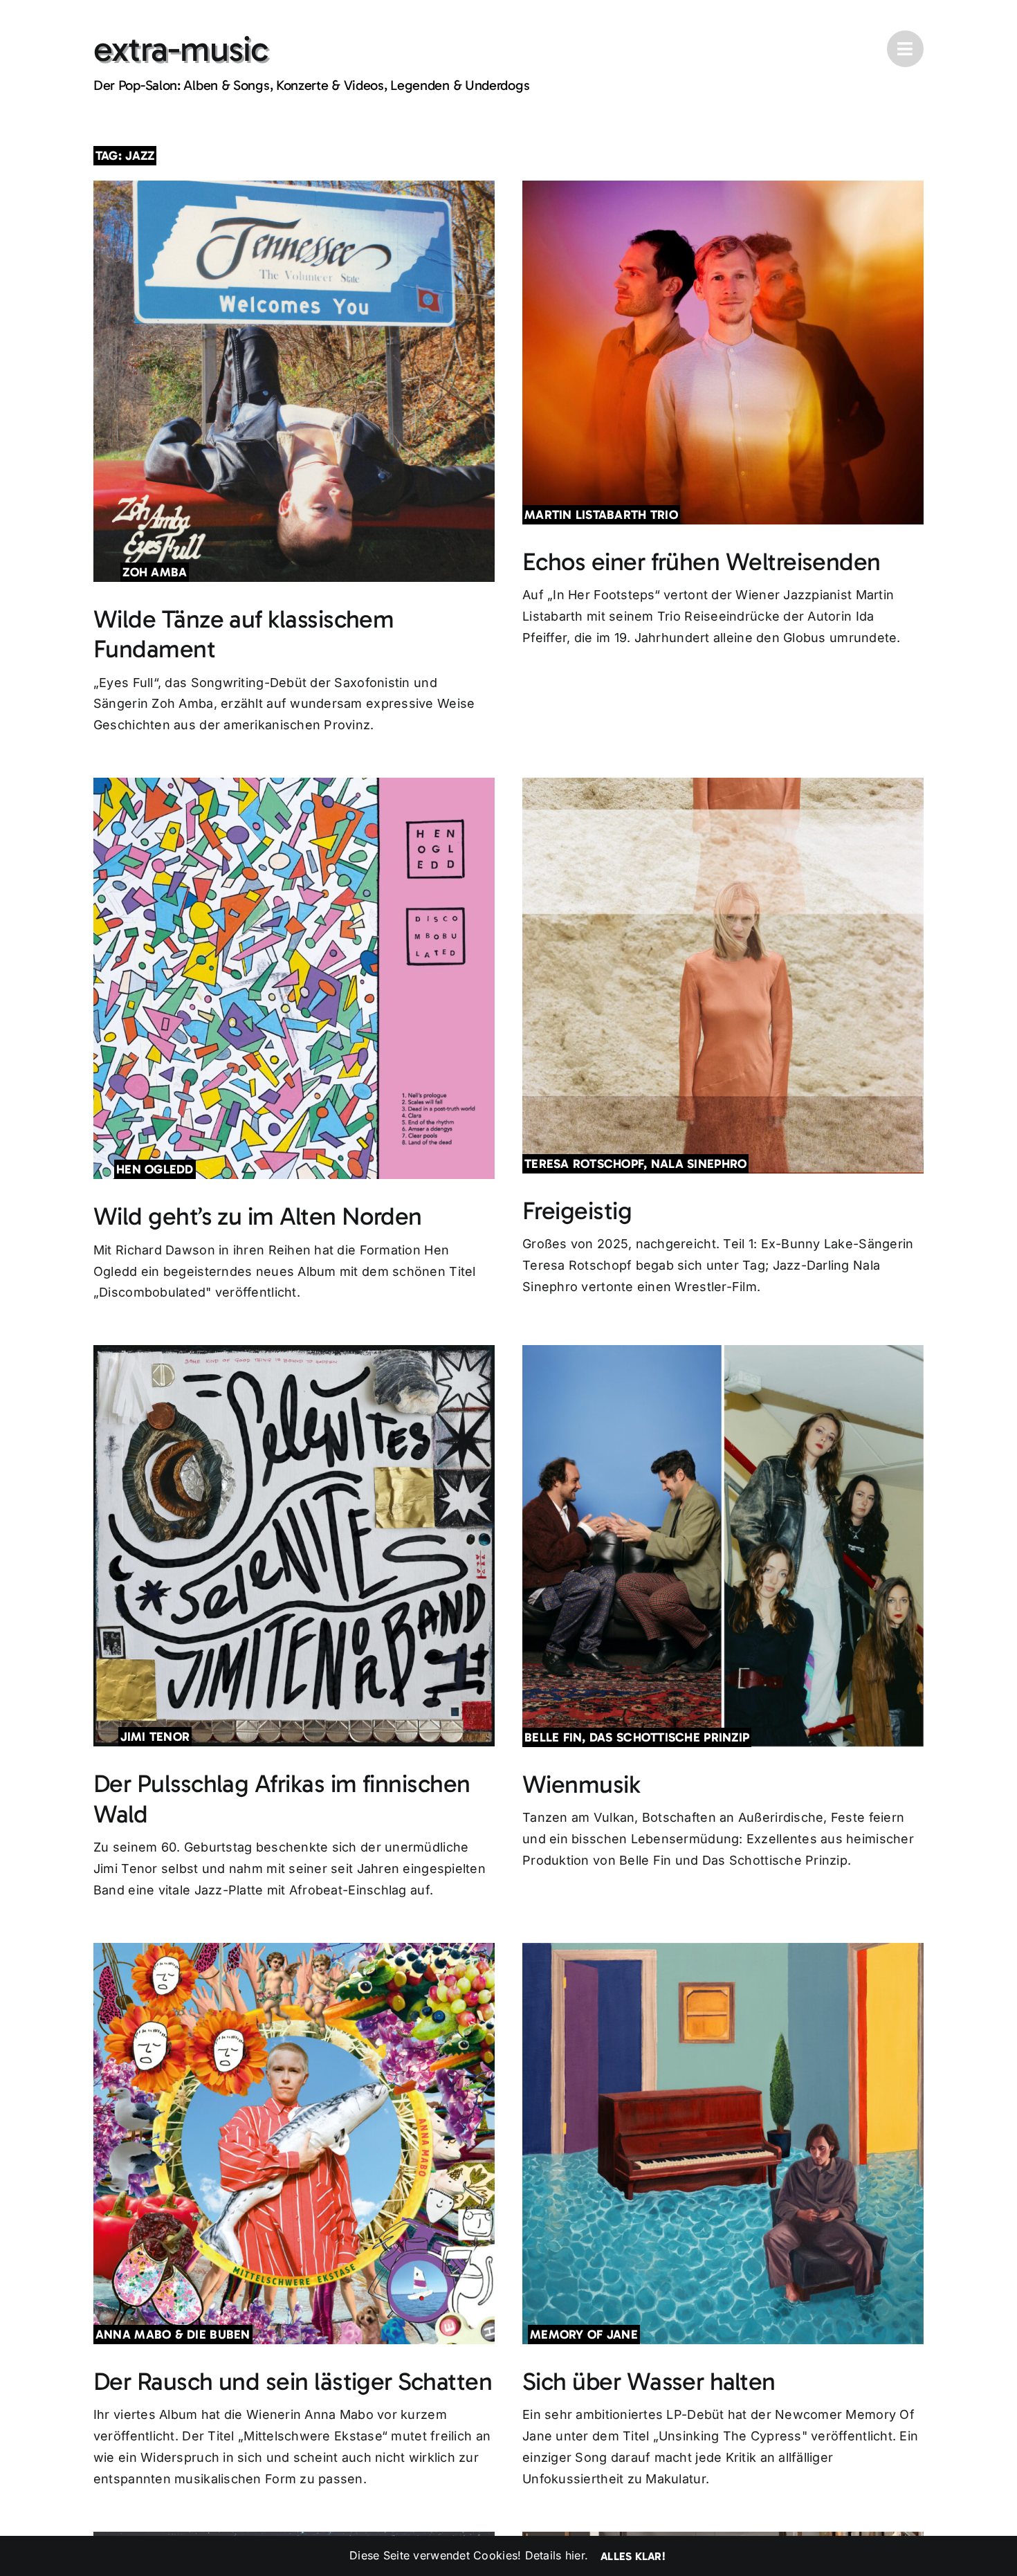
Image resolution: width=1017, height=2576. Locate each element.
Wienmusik (581, 1784)
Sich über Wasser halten (649, 2381)
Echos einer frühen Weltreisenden (702, 561)
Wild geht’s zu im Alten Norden (258, 1216)
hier (575, 2555)
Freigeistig (577, 1211)
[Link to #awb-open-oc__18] (905, 49)
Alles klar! (633, 2556)
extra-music (181, 49)
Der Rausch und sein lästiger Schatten (293, 2381)
